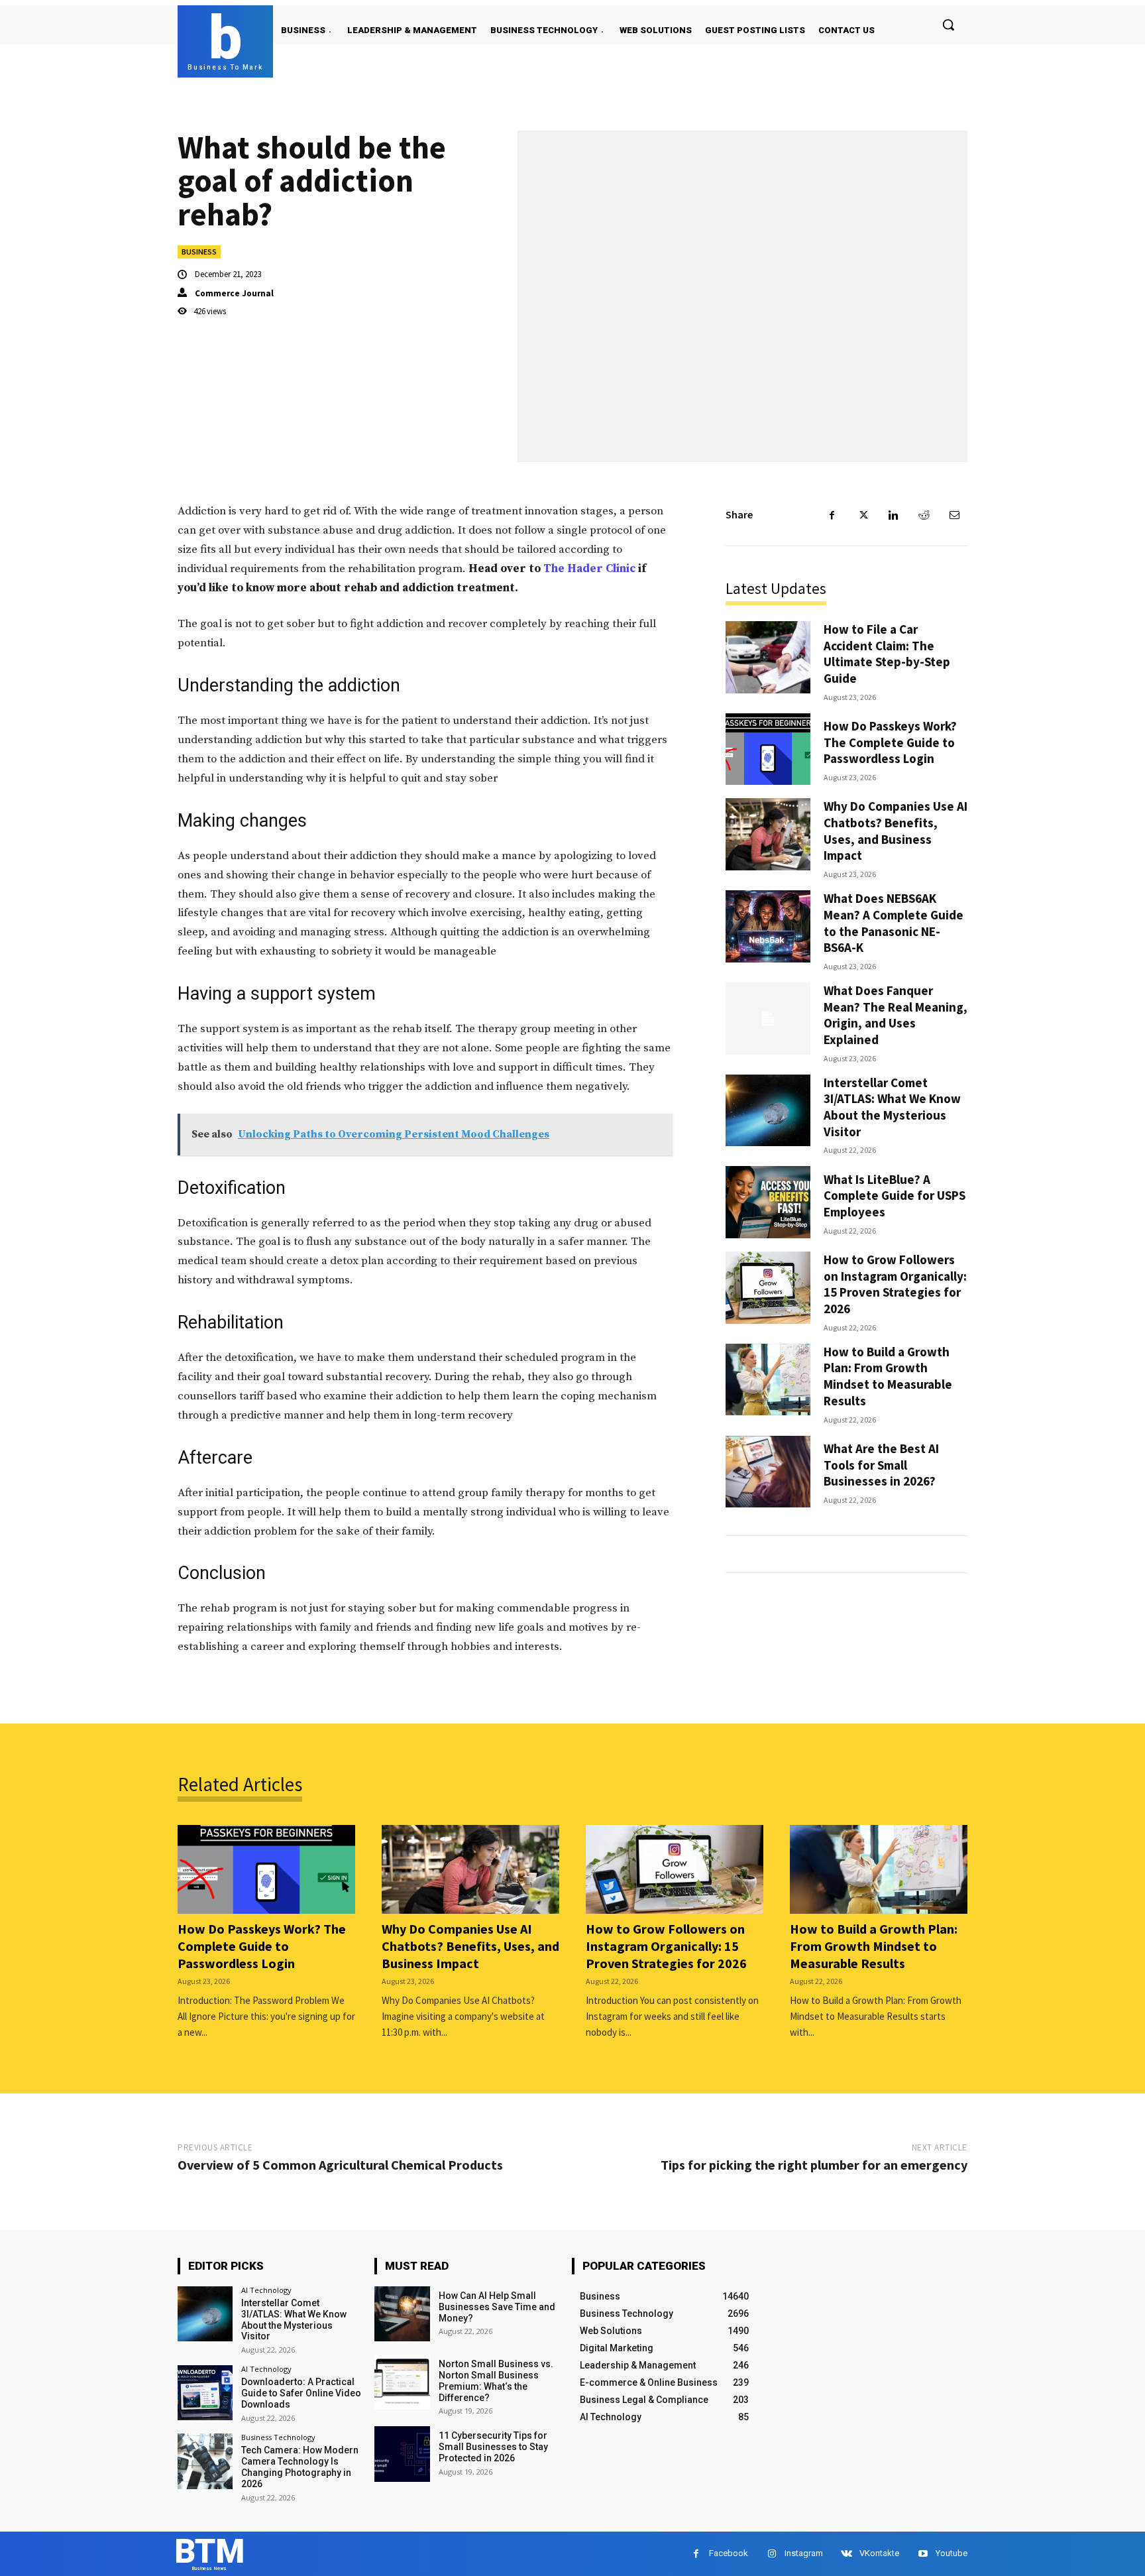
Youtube (952, 2553)
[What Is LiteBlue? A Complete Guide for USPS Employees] (768, 1202)
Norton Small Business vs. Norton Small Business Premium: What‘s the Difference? (496, 2380)
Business (199, 252)
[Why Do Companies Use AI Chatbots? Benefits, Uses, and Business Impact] (768, 834)
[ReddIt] (924, 515)
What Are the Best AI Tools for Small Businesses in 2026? (881, 1465)
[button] (948, 25)
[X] (863, 515)
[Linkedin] (893, 515)
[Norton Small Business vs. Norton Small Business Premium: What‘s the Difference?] (402, 2382)
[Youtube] (923, 2554)
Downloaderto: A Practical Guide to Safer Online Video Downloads (301, 2393)
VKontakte (879, 2553)
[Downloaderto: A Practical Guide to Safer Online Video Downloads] (205, 2393)
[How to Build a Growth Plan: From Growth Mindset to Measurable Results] (768, 1380)
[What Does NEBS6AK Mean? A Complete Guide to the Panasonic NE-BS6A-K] (768, 926)
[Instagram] (772, 2554)
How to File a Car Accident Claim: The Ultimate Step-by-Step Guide (887, 654)
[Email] (954, 515)
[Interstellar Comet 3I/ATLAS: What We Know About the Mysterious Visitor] (768, 1111)
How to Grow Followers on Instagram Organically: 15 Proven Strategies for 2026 (895, 1284)
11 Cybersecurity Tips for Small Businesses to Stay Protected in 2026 (493, 2447)
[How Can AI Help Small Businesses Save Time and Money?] (402, 2314)
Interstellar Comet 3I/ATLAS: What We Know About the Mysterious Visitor (892, 1107)
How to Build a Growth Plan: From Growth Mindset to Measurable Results (888, 1376)
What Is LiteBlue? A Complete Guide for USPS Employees (895, 1196)
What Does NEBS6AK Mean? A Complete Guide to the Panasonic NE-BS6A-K (894, 923)
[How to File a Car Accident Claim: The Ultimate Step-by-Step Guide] (768, 657)
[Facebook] (832, 515)
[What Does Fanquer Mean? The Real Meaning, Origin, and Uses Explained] (768, 1019)
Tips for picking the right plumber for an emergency (814, 2165)
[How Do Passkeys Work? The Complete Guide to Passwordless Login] (768, 749)
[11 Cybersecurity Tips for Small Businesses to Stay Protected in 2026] (402, 2454)
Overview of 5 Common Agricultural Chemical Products (340, 2165)
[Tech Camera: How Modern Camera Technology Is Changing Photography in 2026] (205, 2461)
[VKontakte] (846, 2554)
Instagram (804, 2553)
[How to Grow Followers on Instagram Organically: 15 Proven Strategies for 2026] (768, 1288)
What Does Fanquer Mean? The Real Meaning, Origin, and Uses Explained (896, 1015)
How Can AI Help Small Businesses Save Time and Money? (497, 2307)
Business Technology (278, 2437)
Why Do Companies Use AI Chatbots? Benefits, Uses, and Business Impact (896, 831)
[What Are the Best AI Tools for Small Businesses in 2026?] (768, 1472)
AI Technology (266, 2290)
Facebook (729, 2553)
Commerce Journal (234, 293)
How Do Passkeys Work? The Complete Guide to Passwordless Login (890, 742)
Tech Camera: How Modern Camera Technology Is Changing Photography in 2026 (300, 2467)
